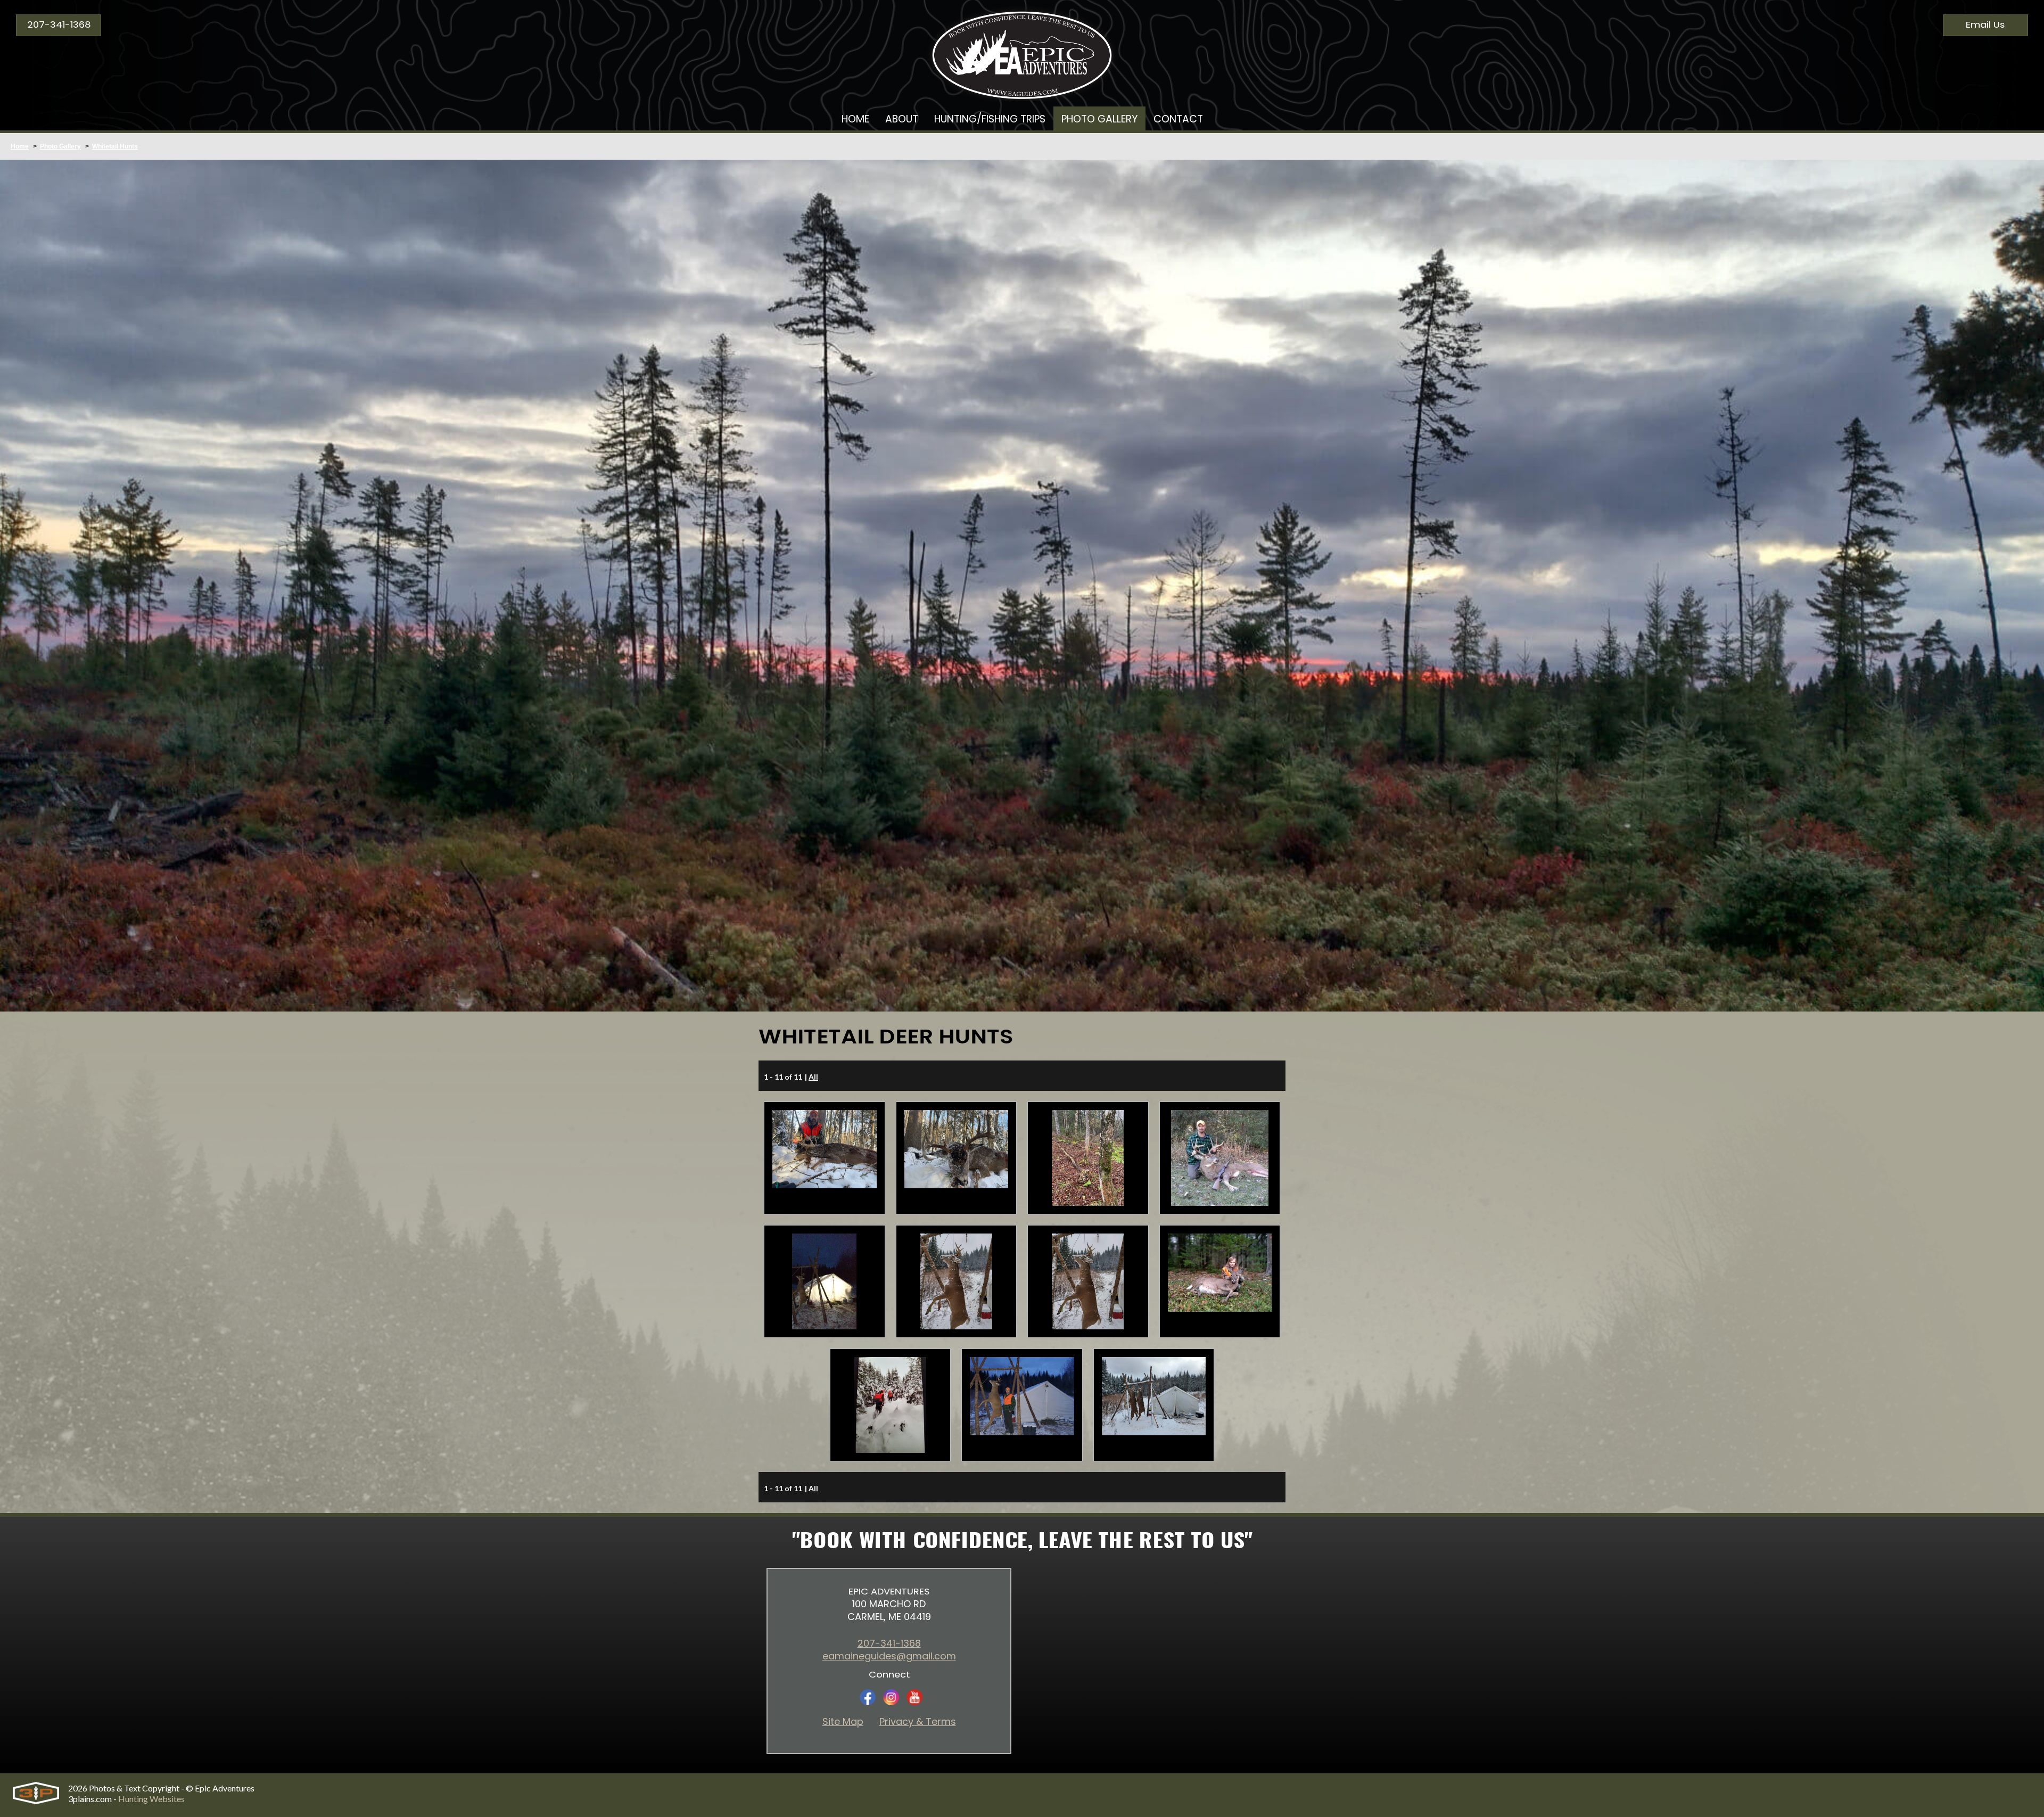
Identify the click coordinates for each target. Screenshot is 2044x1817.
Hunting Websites (151, 1799)
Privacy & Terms (918, 1722)
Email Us (1985, 25)
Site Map (843, 1722)
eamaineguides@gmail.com (889, 1656)
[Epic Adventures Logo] (1022, 51)
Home (20, 146)
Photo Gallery (60, 146)
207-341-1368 (59, 25)
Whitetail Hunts (115, 146)
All (813, 1077)
